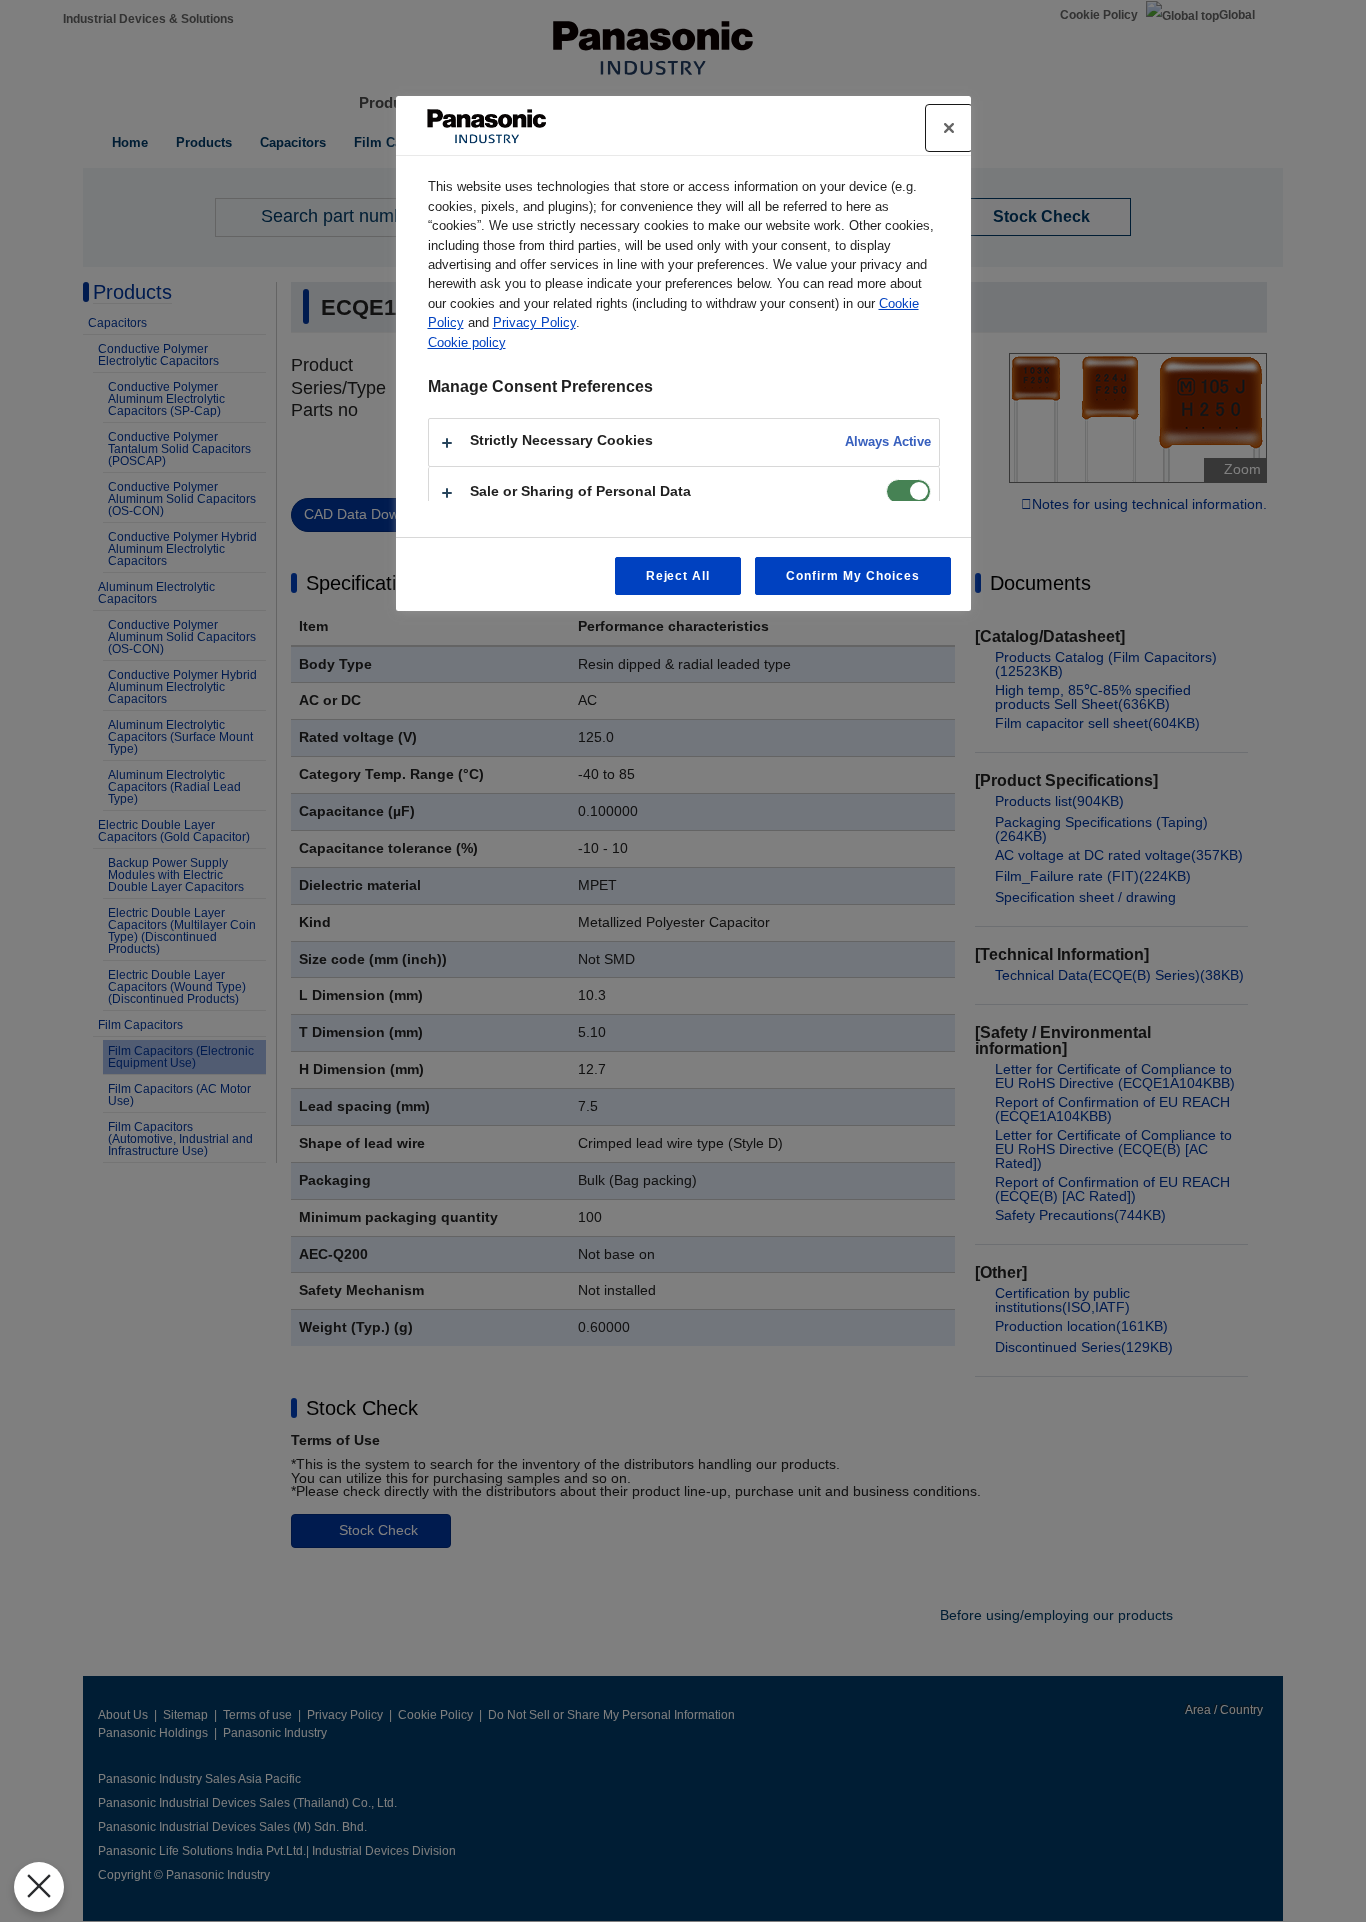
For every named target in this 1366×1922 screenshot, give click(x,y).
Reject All (678, 576)
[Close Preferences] (39, 1887)
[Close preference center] (949, 128)
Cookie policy (467, 342)
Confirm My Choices (852, 576)
